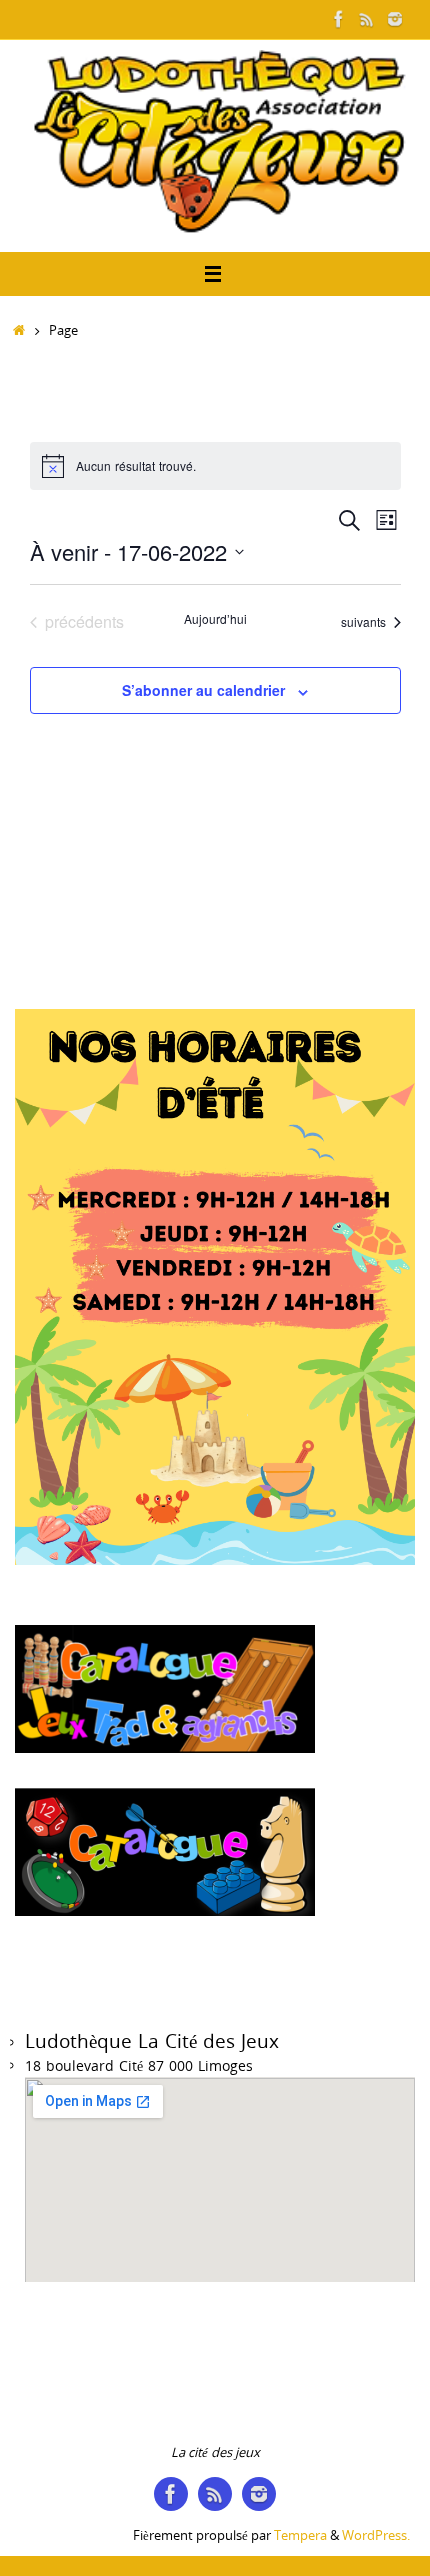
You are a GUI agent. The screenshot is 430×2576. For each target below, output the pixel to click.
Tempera (300, 2535)
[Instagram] (395, 19)
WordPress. (376, 2535)
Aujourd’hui (215, 619)
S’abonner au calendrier (203, 690)
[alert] (215, 466)
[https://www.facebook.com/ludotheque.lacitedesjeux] (339, 19)
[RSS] (367, 19)
